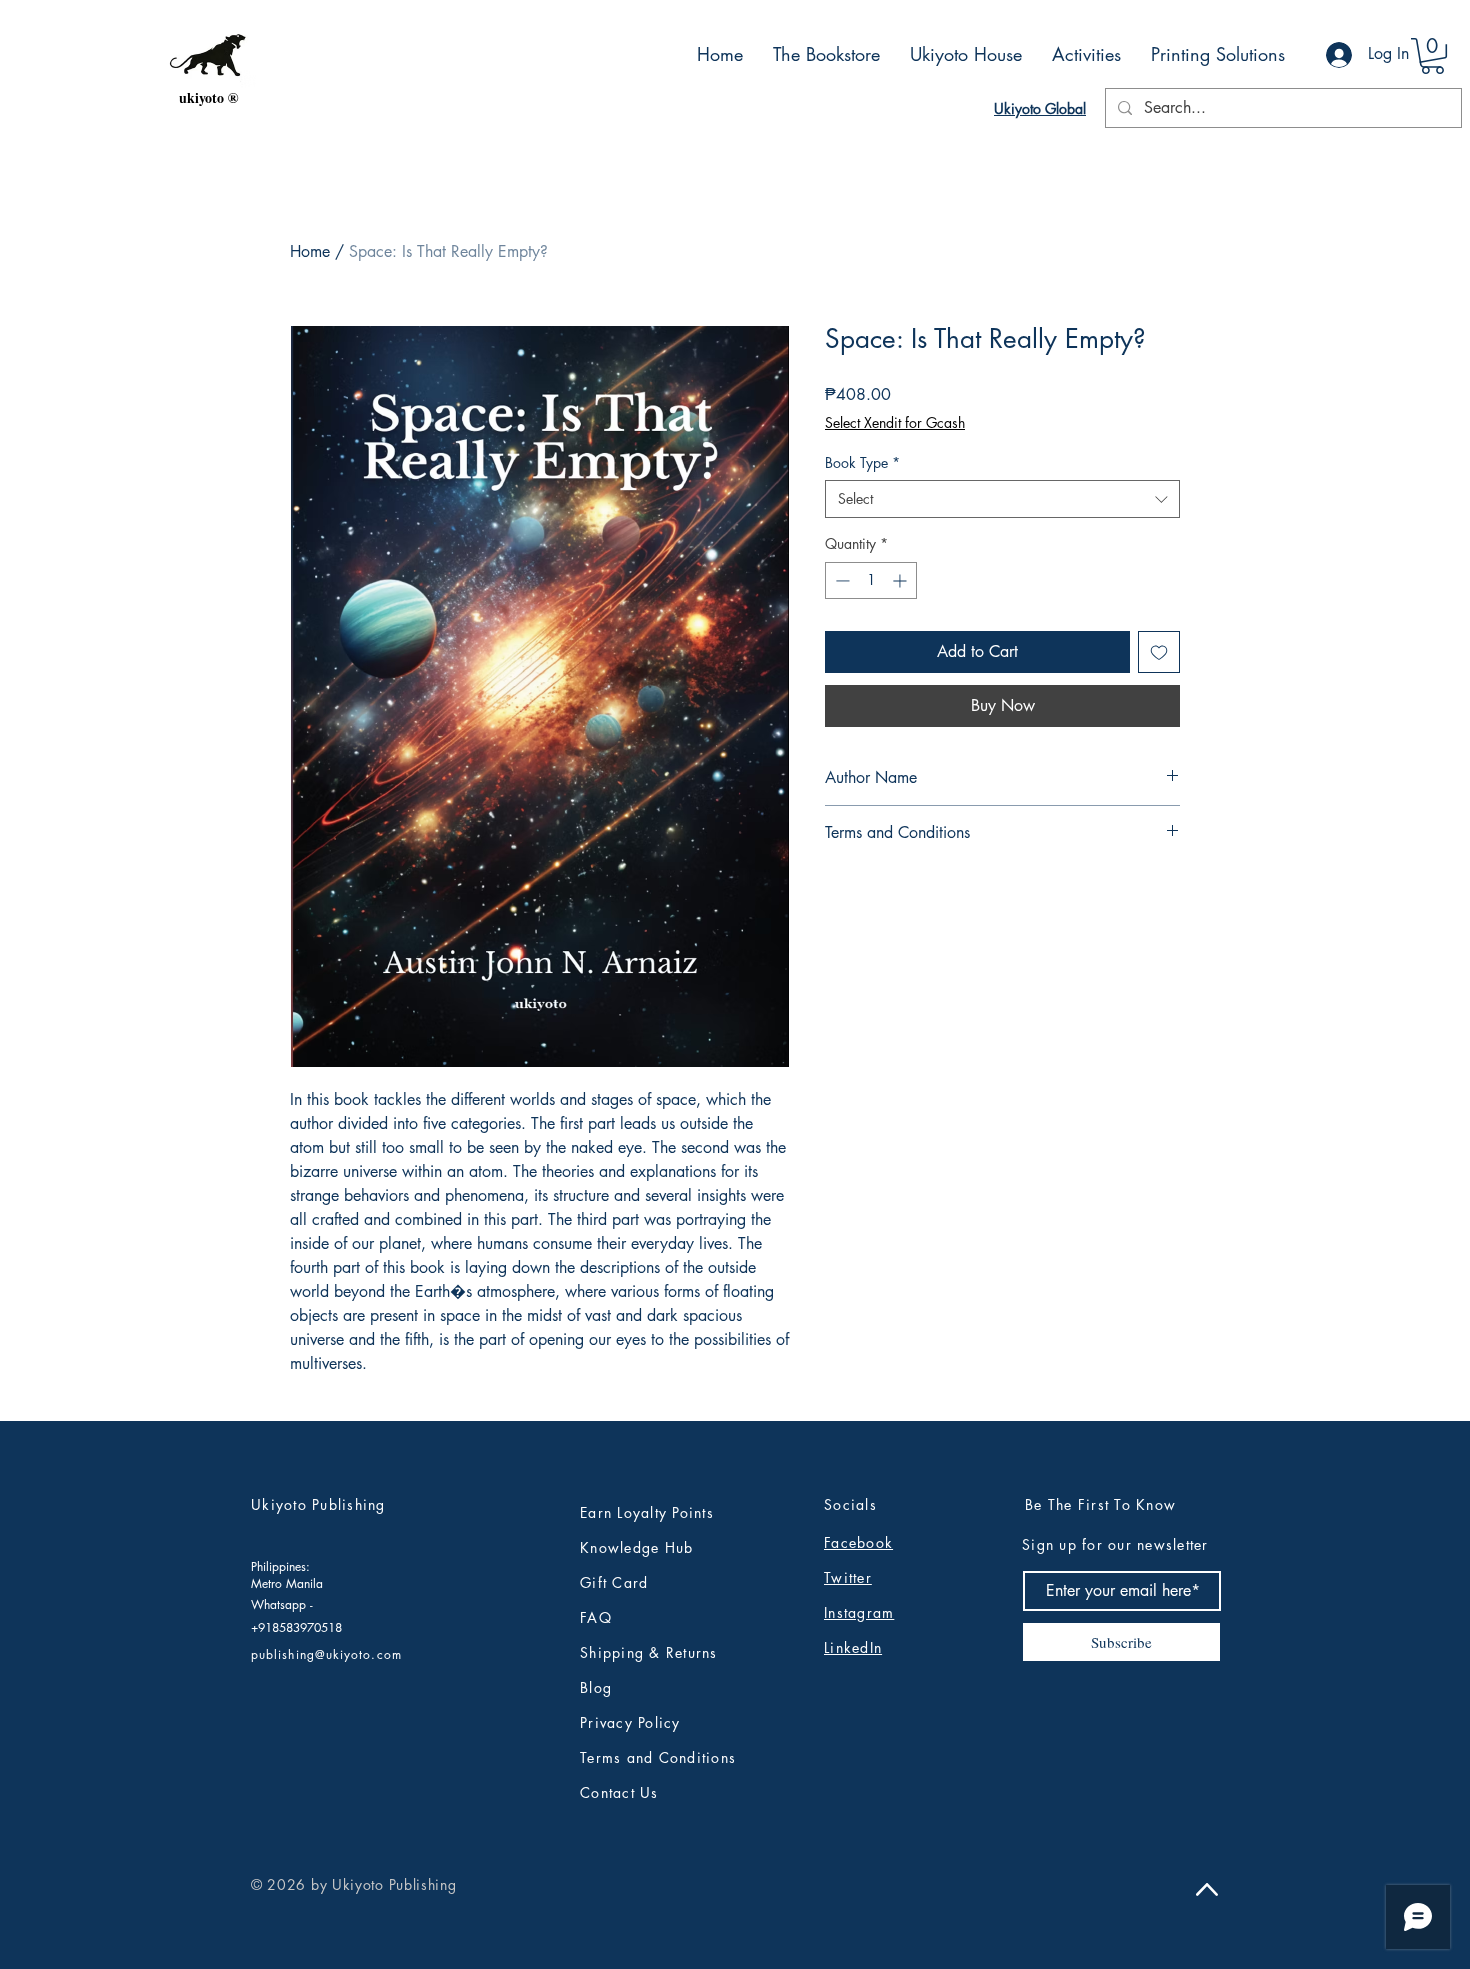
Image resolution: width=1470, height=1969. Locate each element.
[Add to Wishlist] (1159, 652)
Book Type (862, 462)
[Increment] (901, 580)
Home (310, 251)
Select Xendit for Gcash (895, 422)
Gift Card (614, 1582)
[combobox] (1002, 499)
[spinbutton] (871, 580)
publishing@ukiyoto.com (326, 1654)
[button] (1432, 56)
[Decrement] (840, 580)
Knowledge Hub (636, 1547)
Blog (596, 1687)
